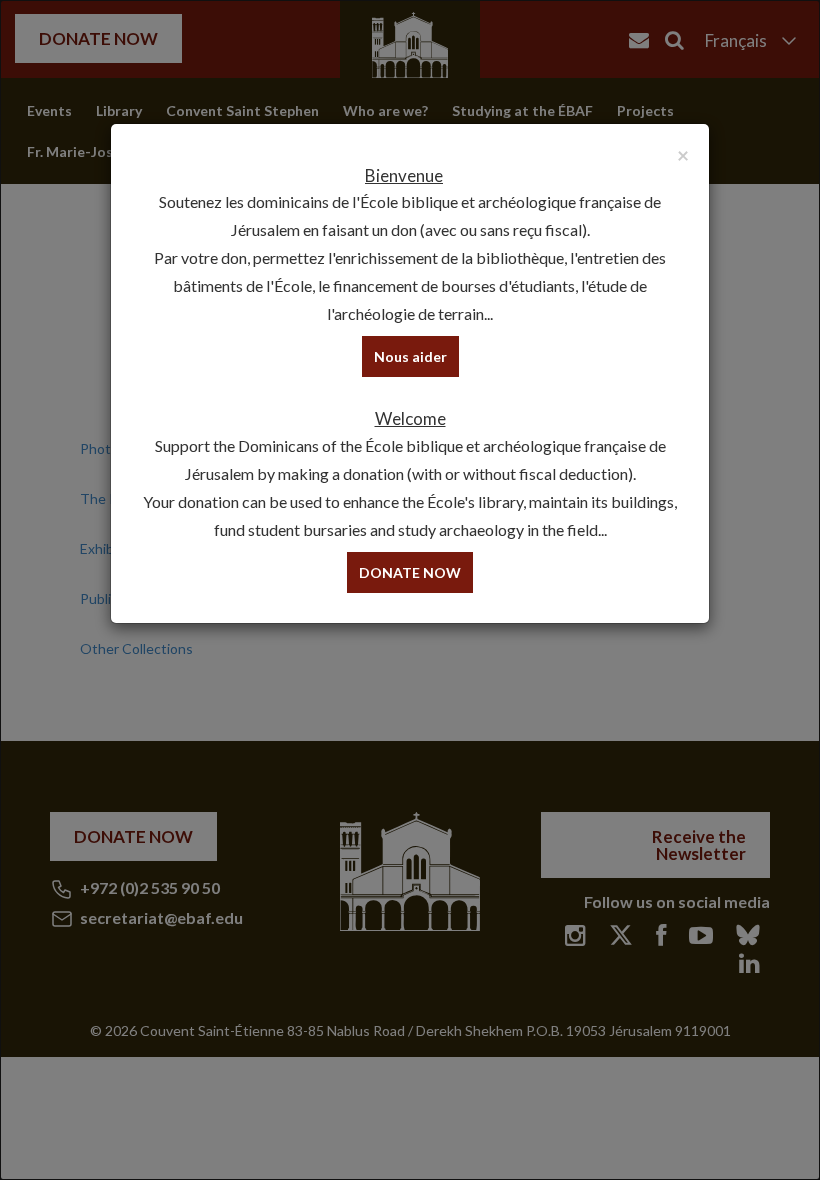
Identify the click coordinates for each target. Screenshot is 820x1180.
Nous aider (410, 356)
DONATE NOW (410, 572)
